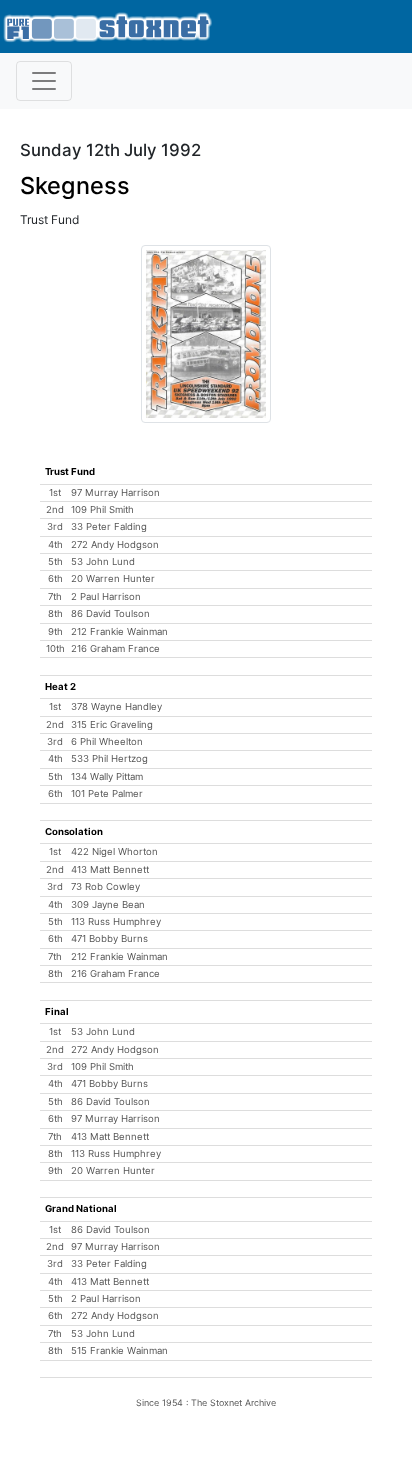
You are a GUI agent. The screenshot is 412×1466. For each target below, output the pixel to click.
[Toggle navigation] (44, 81)
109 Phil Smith (102, 509)
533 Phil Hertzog (109, 758)
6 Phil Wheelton (107, 741)
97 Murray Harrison (115, 492)
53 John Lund (103, 561)
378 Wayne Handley (116, 706)
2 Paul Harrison (106, 596)
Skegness (75, 185)
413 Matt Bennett (110, 869)
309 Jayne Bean (108, 904)
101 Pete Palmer (107, 793)
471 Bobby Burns (109, 938)
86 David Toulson (110, 613)
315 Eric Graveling (112, 724)
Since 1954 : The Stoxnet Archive (206, 1402)
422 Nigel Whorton (114, 851)
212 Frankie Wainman (119, 631)
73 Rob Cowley (105, 886)
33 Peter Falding (109, 526)
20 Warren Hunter (113, 578)
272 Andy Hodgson (115, 544)
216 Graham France (115, 648)
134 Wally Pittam (107, 776)
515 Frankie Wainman (119, 1350)
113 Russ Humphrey (116, 921)
